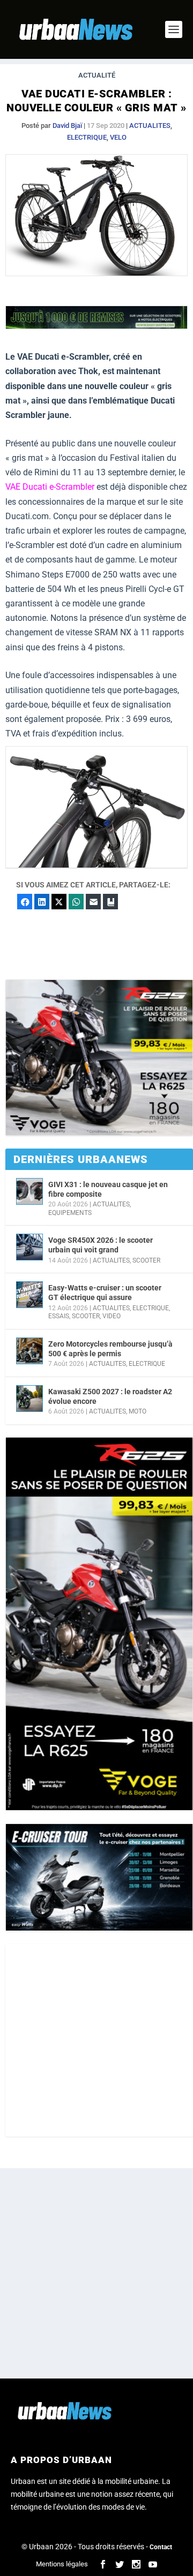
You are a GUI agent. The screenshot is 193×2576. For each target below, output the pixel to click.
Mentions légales (62, 2564)
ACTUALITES (150, 126)
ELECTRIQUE (87, 137)
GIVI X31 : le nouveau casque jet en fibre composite (108, 1189)
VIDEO (112, 1316)
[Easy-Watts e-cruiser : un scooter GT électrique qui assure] (29, 1295)
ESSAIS (59, 1316)
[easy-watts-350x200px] (99, 1877)
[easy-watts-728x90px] (96, 326)
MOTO (138, 1411)
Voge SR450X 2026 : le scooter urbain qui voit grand (101, 1245)
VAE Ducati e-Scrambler (50, 487)
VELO (118, 137)
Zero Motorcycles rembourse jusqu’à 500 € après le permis (110, 1349)
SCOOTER (146, 1260)
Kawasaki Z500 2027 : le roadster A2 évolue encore (110, 1396)
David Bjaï (67, 126)
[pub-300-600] (99, 1624)
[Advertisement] (96, 2040)
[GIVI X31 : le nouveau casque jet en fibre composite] (29, 1191)
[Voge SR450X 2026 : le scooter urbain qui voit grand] (29, 1247)
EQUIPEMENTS (70, 1213)
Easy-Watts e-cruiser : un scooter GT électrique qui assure (105, 1293)
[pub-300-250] (99, 1058)
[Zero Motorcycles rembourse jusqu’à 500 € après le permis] (29, 1351)
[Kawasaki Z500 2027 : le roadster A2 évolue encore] (29, 1399)
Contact (161, 2547)
